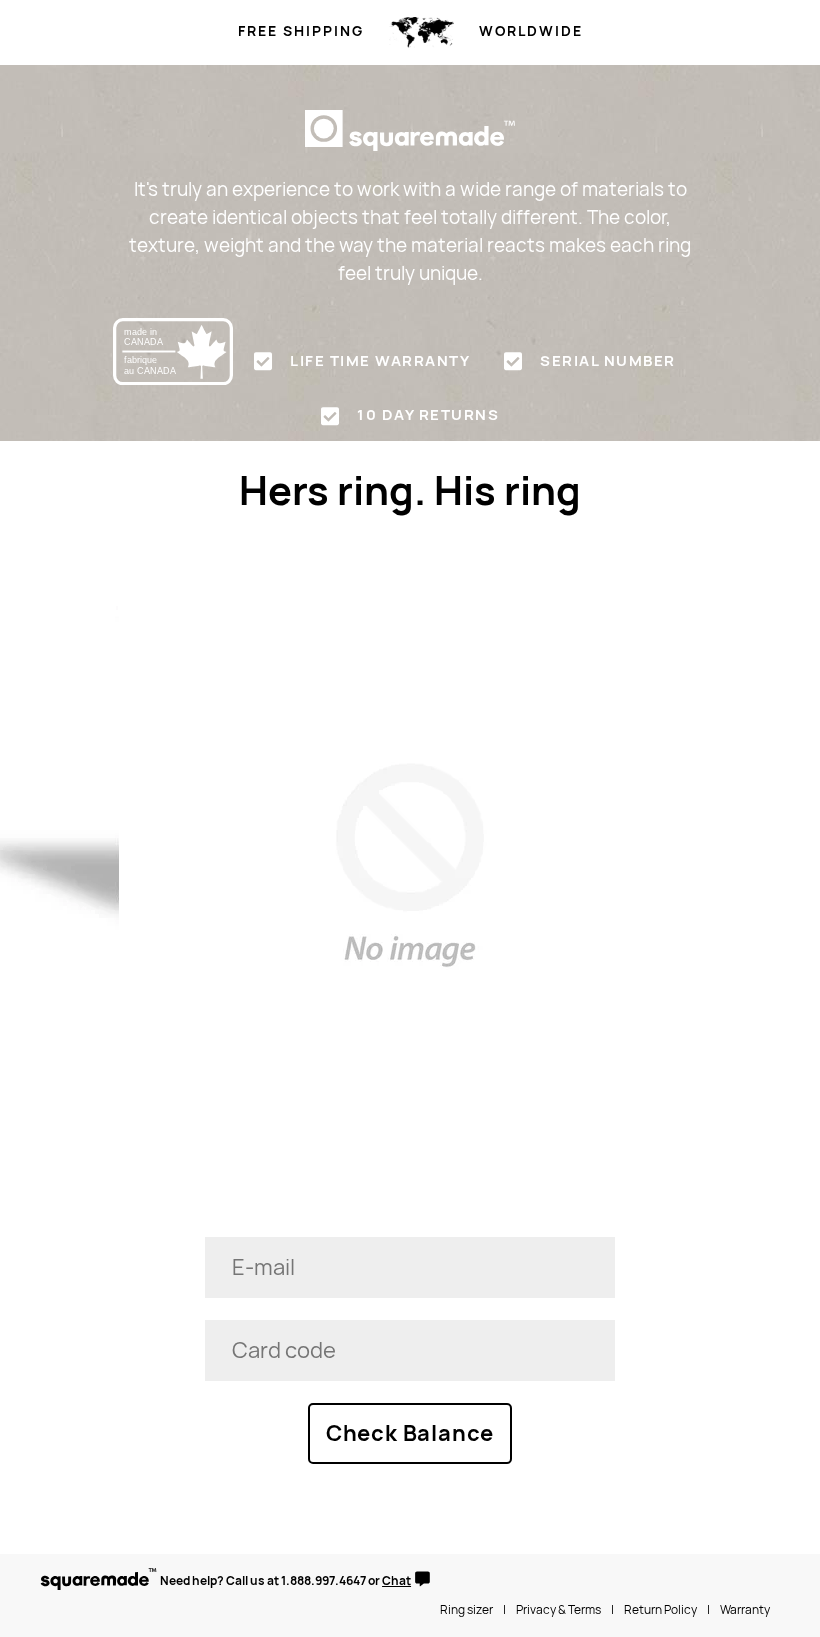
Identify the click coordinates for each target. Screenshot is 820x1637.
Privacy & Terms (558, 1610)
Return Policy (660, 1610)
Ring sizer (466, 1610)
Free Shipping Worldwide (410, 31)
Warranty (745, 1610)
